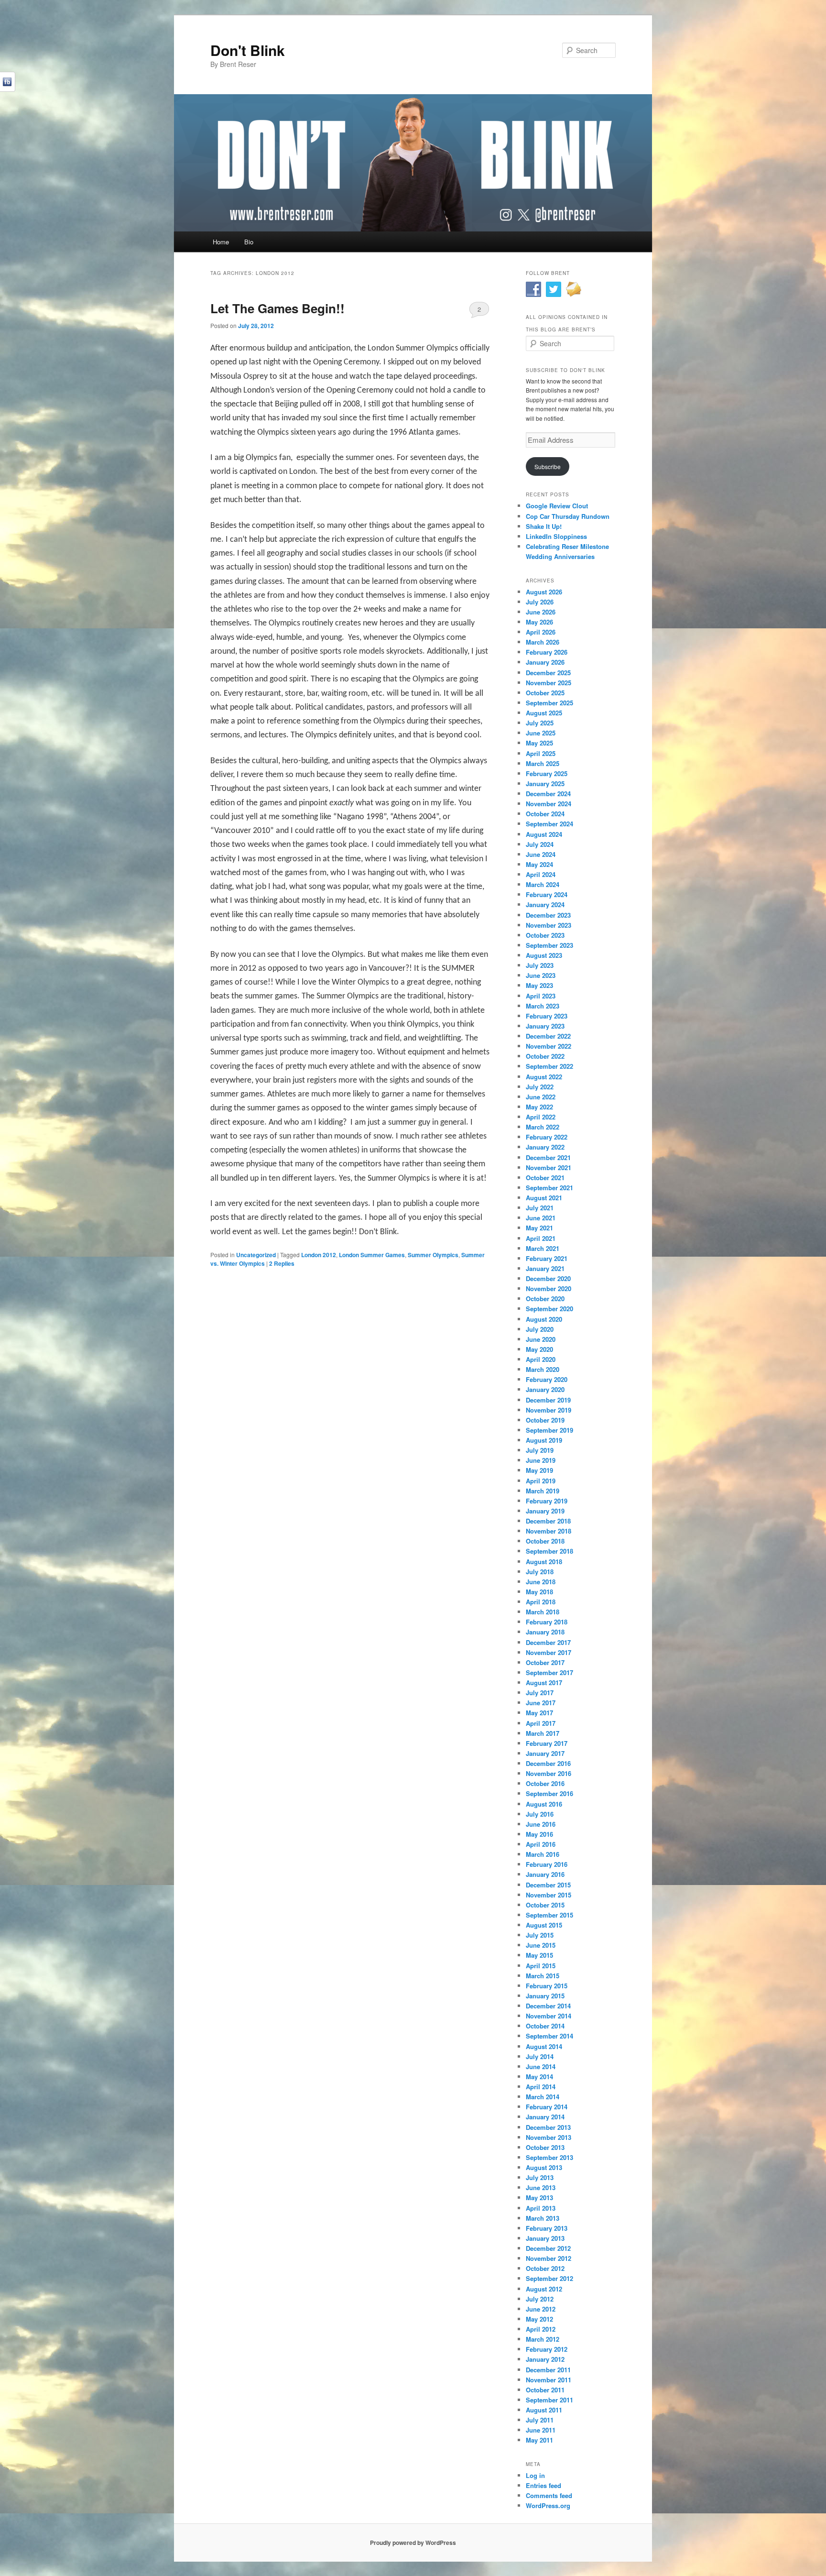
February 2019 (547, 1501)
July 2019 (540, 1450)
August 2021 (544, 1198)
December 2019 (548, 1400)
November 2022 (549, 1046)
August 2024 (544, 834)
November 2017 (549, 1652)
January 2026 (545, 662)
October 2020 (545, 1299)
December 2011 (548, 2370)
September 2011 (549, 2400)
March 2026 (543, 642)
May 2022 (539, 1107)
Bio (249, 242)
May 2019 (539, 1470)
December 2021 (548, 1157)
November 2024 (549, 804)
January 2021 (545, 1268)
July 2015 (540, 1935)
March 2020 (543, 1369)
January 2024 (545, 904)
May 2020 (539, 1349)
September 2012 (549, 2278)
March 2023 (543, 1006)
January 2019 (545, 1511)
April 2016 (541, 1844)
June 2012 (541, 2309)
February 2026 (547, 652)
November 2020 (549, 1288)
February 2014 (547, 2107)
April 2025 (541, 753)
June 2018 (541, 1582)
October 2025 (545, 693)
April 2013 (541, 2208)
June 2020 (541, 1339)
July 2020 (540, 1329)
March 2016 (543, 1854)
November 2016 (549, 1773)
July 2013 (540, 2177)
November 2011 (549, 2380)
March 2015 (543, 1976)
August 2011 (544, 2410)
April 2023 (541, 996)
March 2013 (543, 2218)
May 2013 (539, 2198)
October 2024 (545, 814)
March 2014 (543, 2097)
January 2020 (545, 1389)
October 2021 (545, 1178)
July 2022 (540, 1087)
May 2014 (539, 2077)
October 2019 (545, 1420)
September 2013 (549, 2157)
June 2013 (541, 2187)
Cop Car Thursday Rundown (568, 516)
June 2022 (541, 1097)
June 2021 (541, 1218)
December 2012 (548, 2248)
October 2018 (545, 1541)
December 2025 (548, 673)
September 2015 (549, 1915)
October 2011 (545, 2390)
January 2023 (545, 1026)
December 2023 (548, 915)
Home (221, 242)
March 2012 (543, 2339)
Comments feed (549, 2495)
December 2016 (548, 1763)
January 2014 (545, 2117)
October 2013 (545, 2147)
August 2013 (544, 2167)
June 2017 (541, 1703)
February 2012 (547, 2349)
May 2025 (539, 743)
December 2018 (548, 1521)
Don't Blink (248, 50)
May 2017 (539, 1713)
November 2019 (549, 1410)
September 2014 (549, 2036)
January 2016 (545, 1874)
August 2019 (544, 1440)
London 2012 (319, 1255)
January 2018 (545, 1632)
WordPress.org (548, 2505)
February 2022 (547, 1137)
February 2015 (547, 1986)
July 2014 (540, 2056)
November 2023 (549, 925)
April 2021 (541, 1238)
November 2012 (549, 2258)
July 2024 (540, 844)
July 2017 (540, 1693)
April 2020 (541, 1359)
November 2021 (549, 1167)
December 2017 (548, 1642)
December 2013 (548, 2127)
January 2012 (545, 2359)
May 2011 (539, 2440)
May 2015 (539, 1955)
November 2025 (549, 683)
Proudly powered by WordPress (413, 2543)
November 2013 (549, 2137)
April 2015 (541, 1966)
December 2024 (548, 794)
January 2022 (545, 1147)
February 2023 (547, 1016)
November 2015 (549, 1895)
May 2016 (539, 1834)
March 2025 (543, 763)
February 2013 (547, 2228)
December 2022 (548, 1036)
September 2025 (549, 703)
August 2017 (544, 1683)
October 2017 (545, 1662)
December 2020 (548, 1278)
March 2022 (543, 1127)
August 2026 (544, 592)
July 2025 (540, 723)
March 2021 (543, 1248)
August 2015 (544, 1925)
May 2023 (539, 985)
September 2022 (549, 1066)
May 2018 (539, 1592)
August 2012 (544, 2289)
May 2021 (539, 1228)
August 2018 (544, 1562)
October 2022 (545, 1056)
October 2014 (545, 2026)
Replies (282, 1263)
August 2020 (544, 1319)
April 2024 (541, 874)
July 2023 (540, 965)
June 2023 (541, 975)
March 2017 (543, 1733)
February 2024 (547, 894)
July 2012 (540, 2299)
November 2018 (549, 1531)
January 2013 (545, 2238)
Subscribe (548, 466)
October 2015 (545, 1905)
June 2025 (541, 733)
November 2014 (549, 2016)
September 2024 (549, 824)
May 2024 (539, 864)
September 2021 (549, 1188)
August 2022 (544, 1077)
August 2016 (544, 1804)
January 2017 (545, 1753)
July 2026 (540, 602)
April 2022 (541, 1117)
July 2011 (540, 2420)
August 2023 (544, 955)
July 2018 (540, 1572)
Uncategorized (256, 1255)
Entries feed (543, 2485)
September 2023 (549, 945)
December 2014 (548, 2006)
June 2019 (541, 1460)
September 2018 (549, 1551)
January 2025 (545, 784)
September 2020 (549, 1309)
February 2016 (547, 1864)
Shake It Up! (544, 526)
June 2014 (541, 2066)
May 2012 (539, 2319)
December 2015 (548, 1885)
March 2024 (543, 884)
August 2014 (544, 2046)
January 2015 (545, 1996)
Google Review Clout (557, 506)
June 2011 (541, 2430)
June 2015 (541, 1945)
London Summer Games (372, 1255)
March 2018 (543, 1612)
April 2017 (541, 1723)
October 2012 (545, 2268)
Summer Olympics (433, 1255)
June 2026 (541, 612)
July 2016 (540, 1814)
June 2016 (541, 1824)
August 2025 (544, 713)
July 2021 (540, 1208)
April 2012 (541, 2329)
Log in (535, 2475)
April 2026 (541, 632)
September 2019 (549, 1430)
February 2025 (547, 773)
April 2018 (541, 1602)
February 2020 (547, 1379)
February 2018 (547, 1622)
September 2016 (549, 1793)
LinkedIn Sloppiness (556, 536)
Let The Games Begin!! (277, 308)
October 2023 (545, 935)
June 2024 (541, 854)
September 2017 (549, 1672)
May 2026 (539, 622)
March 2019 (543, 1491)
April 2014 (541, 2087)
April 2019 (541, 1481)
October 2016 (545, 1783)
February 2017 (547, 1743)
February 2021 (547, 1258)
